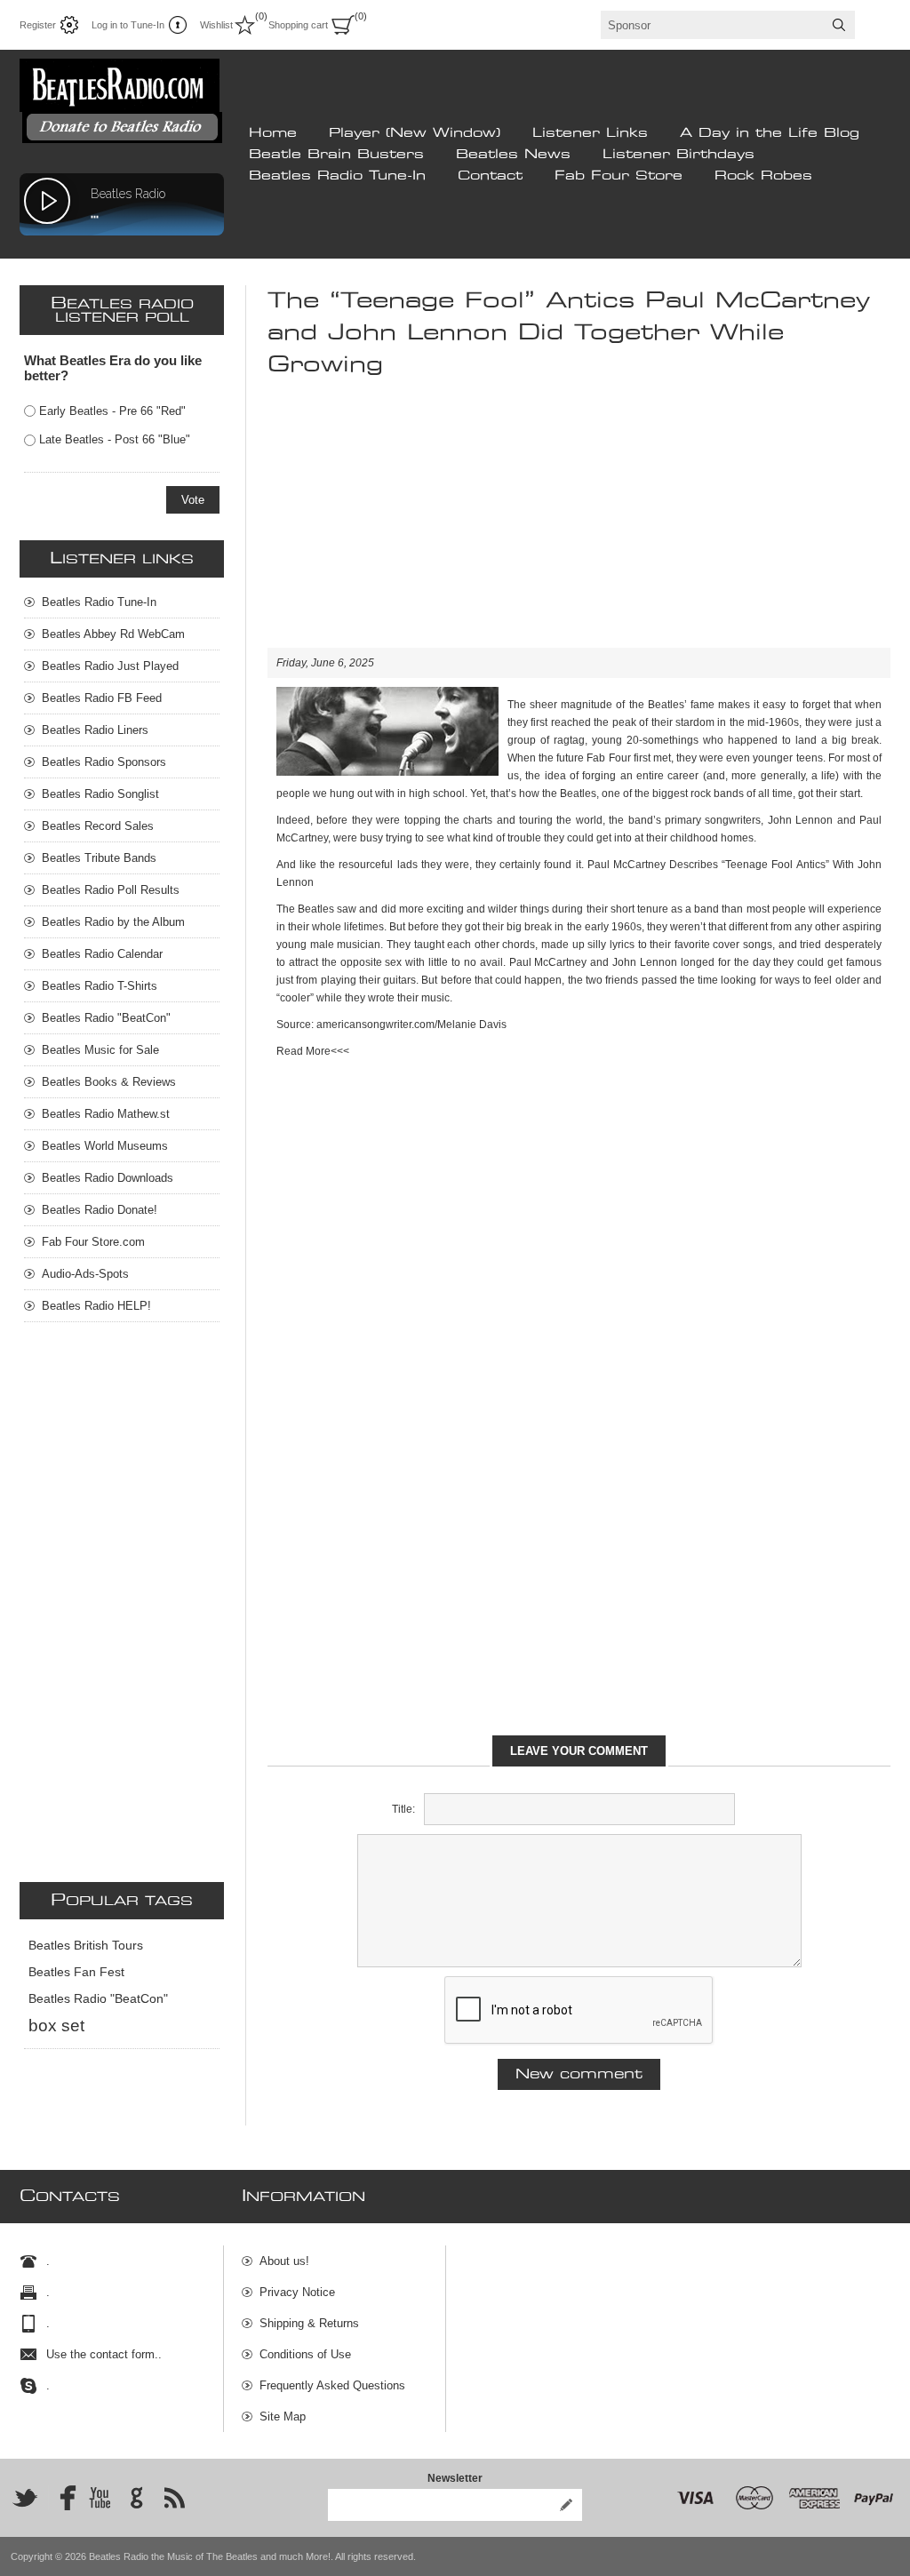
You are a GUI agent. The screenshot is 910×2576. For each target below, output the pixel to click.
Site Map (283, 2416)
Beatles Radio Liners (95, 730)
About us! (284, 2261)
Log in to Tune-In (128, 25)
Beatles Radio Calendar (102, 954)
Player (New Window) (415, 133)
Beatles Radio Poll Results (111, 890)
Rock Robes (763, 176)
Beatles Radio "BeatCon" (106, 1018)
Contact (490, 176)
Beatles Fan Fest (76, 1972)
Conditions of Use (305, 2354)
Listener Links (590, 133)
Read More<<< (313, 1051)
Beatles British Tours (86, 1946)
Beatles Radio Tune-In (337, 176)
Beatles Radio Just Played (110, 666)
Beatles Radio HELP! (96, 1306)
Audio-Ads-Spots (85, 1274)
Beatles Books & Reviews (109, 1082)
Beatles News (513, 155)
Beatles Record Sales (98, 826)
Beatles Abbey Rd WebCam (113, 634)
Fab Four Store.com (93, 1242)
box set (56, 2026)
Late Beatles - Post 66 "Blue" (115, 439)
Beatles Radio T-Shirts (100, 986)
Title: (403, 1809)
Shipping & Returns (309, 2323)
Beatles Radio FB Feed (102, 698)
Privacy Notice (297, 2292)
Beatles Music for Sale (100, 1050)
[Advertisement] (579, 523)
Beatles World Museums (105, 1146)
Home (273, 133)
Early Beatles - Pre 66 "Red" (112, 411)
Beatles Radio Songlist (100, 794)
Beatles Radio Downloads (108, 1178)
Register (38, 25)
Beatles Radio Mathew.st (106, 1114)
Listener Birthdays (679, 155)
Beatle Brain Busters (336, 155)
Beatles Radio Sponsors (104, 762)
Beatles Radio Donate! (100, 1210)
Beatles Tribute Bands (99, 858)
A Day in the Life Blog (770, 133)
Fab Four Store (619, 176)
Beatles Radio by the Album (113, 922)
